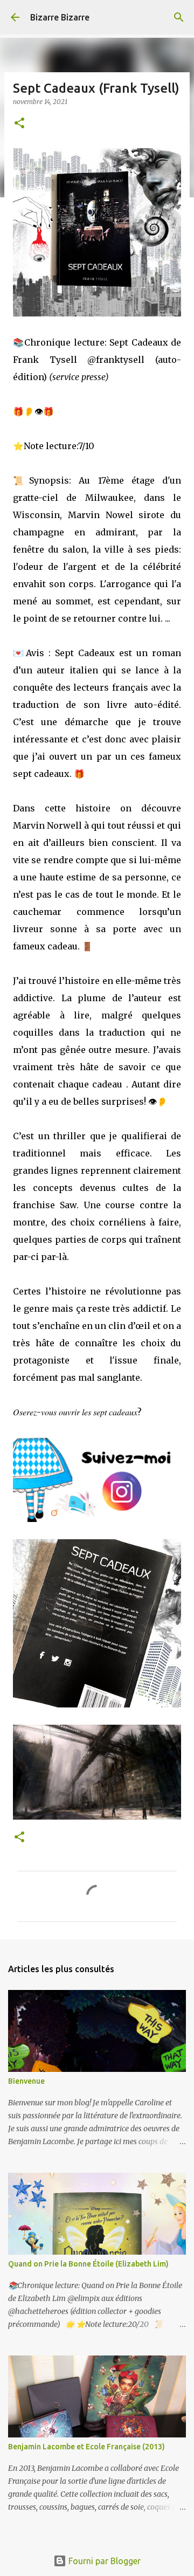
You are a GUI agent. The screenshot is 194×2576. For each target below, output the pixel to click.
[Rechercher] (179, 17)
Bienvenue (26, 2081)
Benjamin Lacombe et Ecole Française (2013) (86, 2447)
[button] (19, 124)
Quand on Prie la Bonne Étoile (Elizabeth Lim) (88, 2264)
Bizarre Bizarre (60, 17)
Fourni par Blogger (103, 2561)
